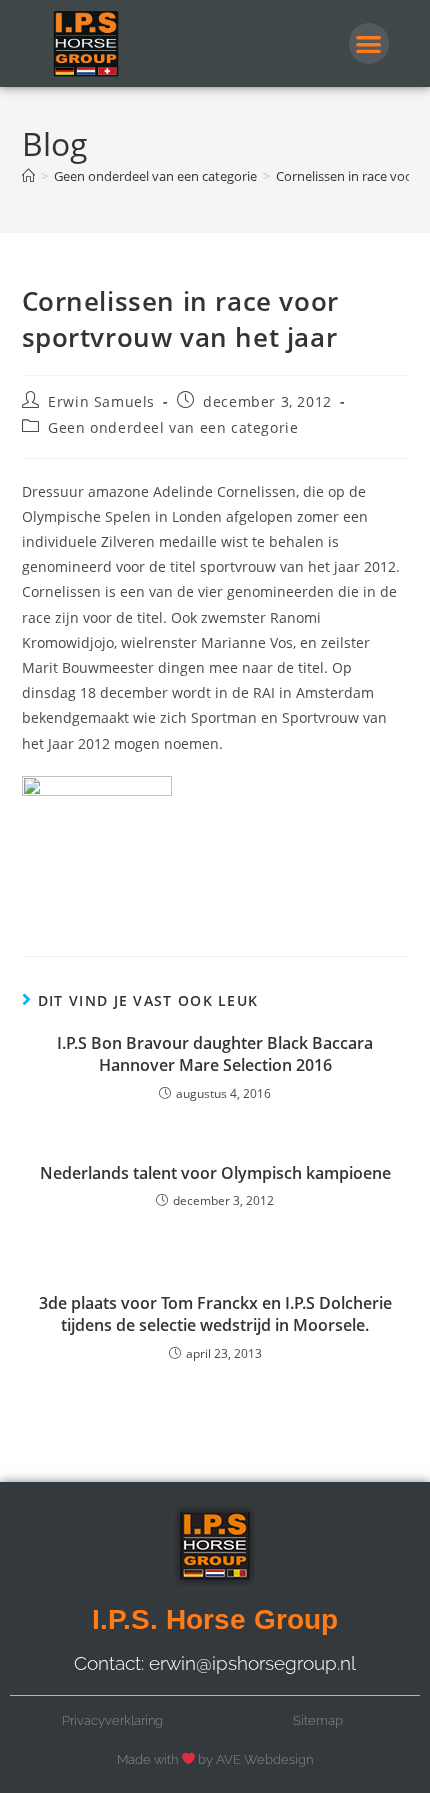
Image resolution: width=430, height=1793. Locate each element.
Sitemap (318, 1720)
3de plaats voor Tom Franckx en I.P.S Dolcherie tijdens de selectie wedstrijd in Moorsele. (215, 1314)
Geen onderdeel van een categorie (173, 427)
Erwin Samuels (101, 401)
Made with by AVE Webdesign (215, 1759)
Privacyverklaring (112, 1720)
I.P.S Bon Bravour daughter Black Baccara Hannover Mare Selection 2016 (215, 1054)
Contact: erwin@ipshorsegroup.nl (215, 1663)
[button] (369, 43)
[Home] (28, 176)
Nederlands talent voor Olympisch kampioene (215, 1173)
